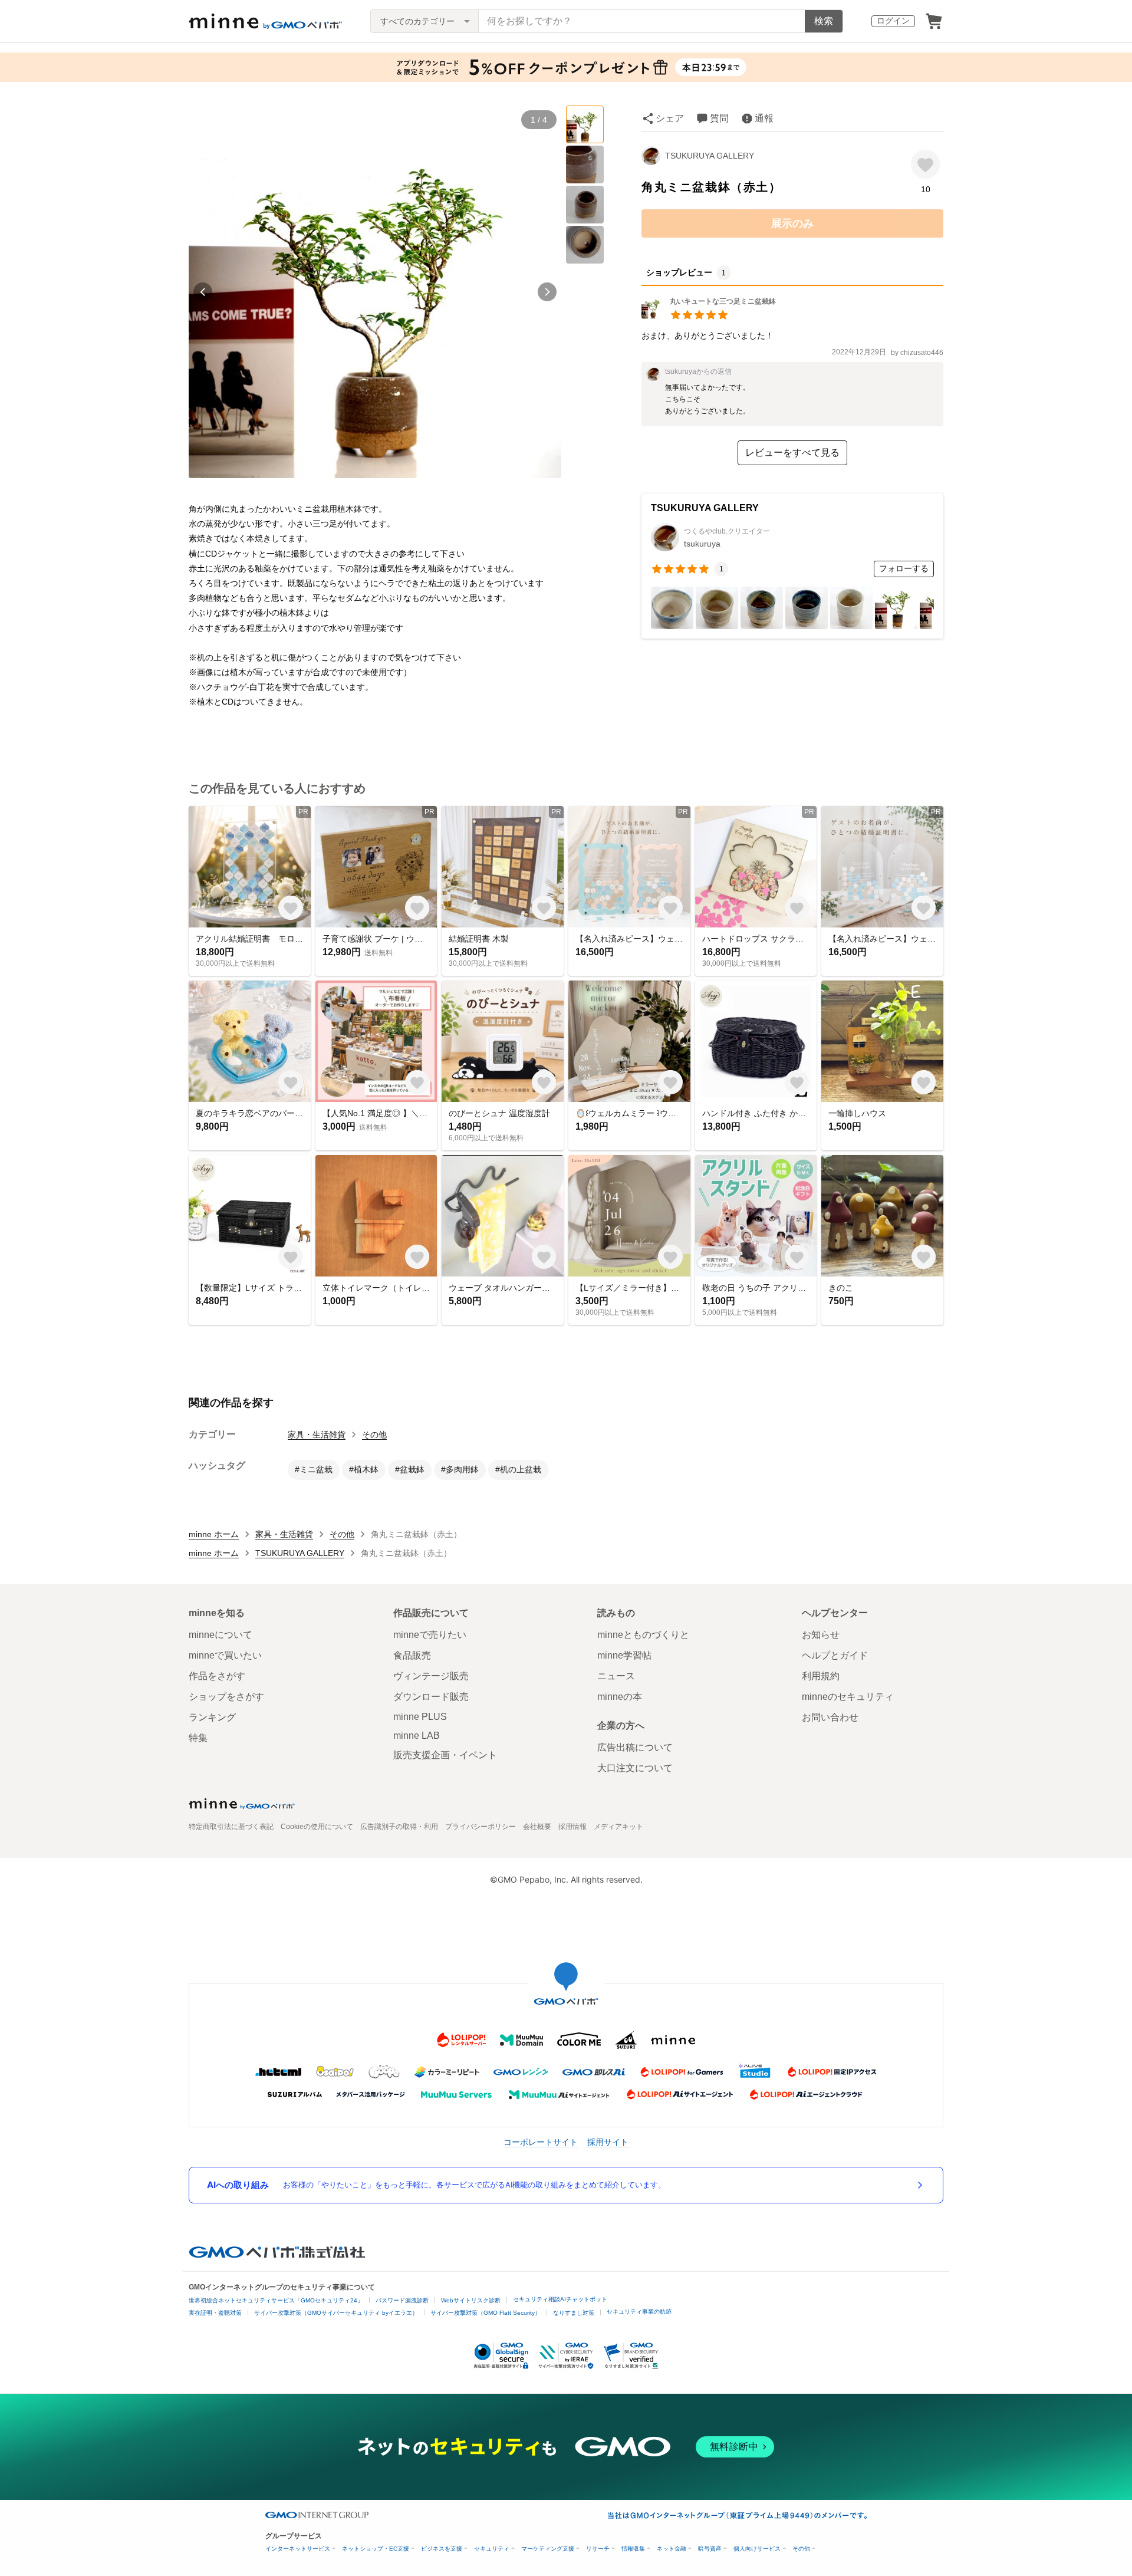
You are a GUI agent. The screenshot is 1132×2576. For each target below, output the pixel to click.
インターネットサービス (298, 2549)
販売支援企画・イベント (445, 1755)
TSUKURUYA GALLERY (710, 156)
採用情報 (572, 1827)
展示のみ (792, 223)
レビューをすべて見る (792, 453)
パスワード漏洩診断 (402, 2300)
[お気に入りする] (925, 164)
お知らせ (821, 1635)
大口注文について (635, 1768)
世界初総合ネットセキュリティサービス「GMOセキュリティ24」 (276, 2300)
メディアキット (618, 1827)
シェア (670, 118)
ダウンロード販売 (431, 1697)
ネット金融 (672, 2549)
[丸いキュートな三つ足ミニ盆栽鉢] (709, 316)
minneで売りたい (430, 1635)
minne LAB (417, 1736)
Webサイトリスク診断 (471, 2300)
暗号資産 (710, 2549)
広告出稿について (635, 1747)
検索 (824, 21)
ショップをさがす (226, 1697)
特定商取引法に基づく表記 (231, 1827)
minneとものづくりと (643, 1635)
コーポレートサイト (541, 2142)
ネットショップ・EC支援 (376, 2549)
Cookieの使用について (317, 1827)
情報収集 (633, 2549)
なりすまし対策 (574, 2313)
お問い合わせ (830, 1717)
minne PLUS (420, 1717)
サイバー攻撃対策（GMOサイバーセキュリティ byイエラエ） (336, 2313)
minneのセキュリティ (848, 1697)
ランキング (212, 1717)
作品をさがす (217, 1676)
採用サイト (608, 2142)
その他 (374, 1435)
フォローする (904, 568)
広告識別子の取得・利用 (399, 1827)
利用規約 (821, 1676)
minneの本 (620, 1697)
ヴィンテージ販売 (431, 1676)
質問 (719, 118)
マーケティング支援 (548, 2549)
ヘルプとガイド (835, 1655)
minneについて (221, 1635)
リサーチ (598, 2549)
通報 (764, 118)
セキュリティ (492, 2549)
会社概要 (537, 1827)
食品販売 (412, 1655)
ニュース (616, 1676)
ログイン (893, 21)
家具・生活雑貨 (317, 1435)
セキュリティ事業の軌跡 (639, 2312)
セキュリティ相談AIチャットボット (560, 2299)
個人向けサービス (757, 2549)
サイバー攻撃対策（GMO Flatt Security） (486, 2313)
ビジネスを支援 (442, 2549)
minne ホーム (214, 1534)
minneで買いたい (225, 1655)
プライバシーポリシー (481, 1827)
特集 (198, 1738)
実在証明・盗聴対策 (215, 2313)
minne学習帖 (624, 1655)
